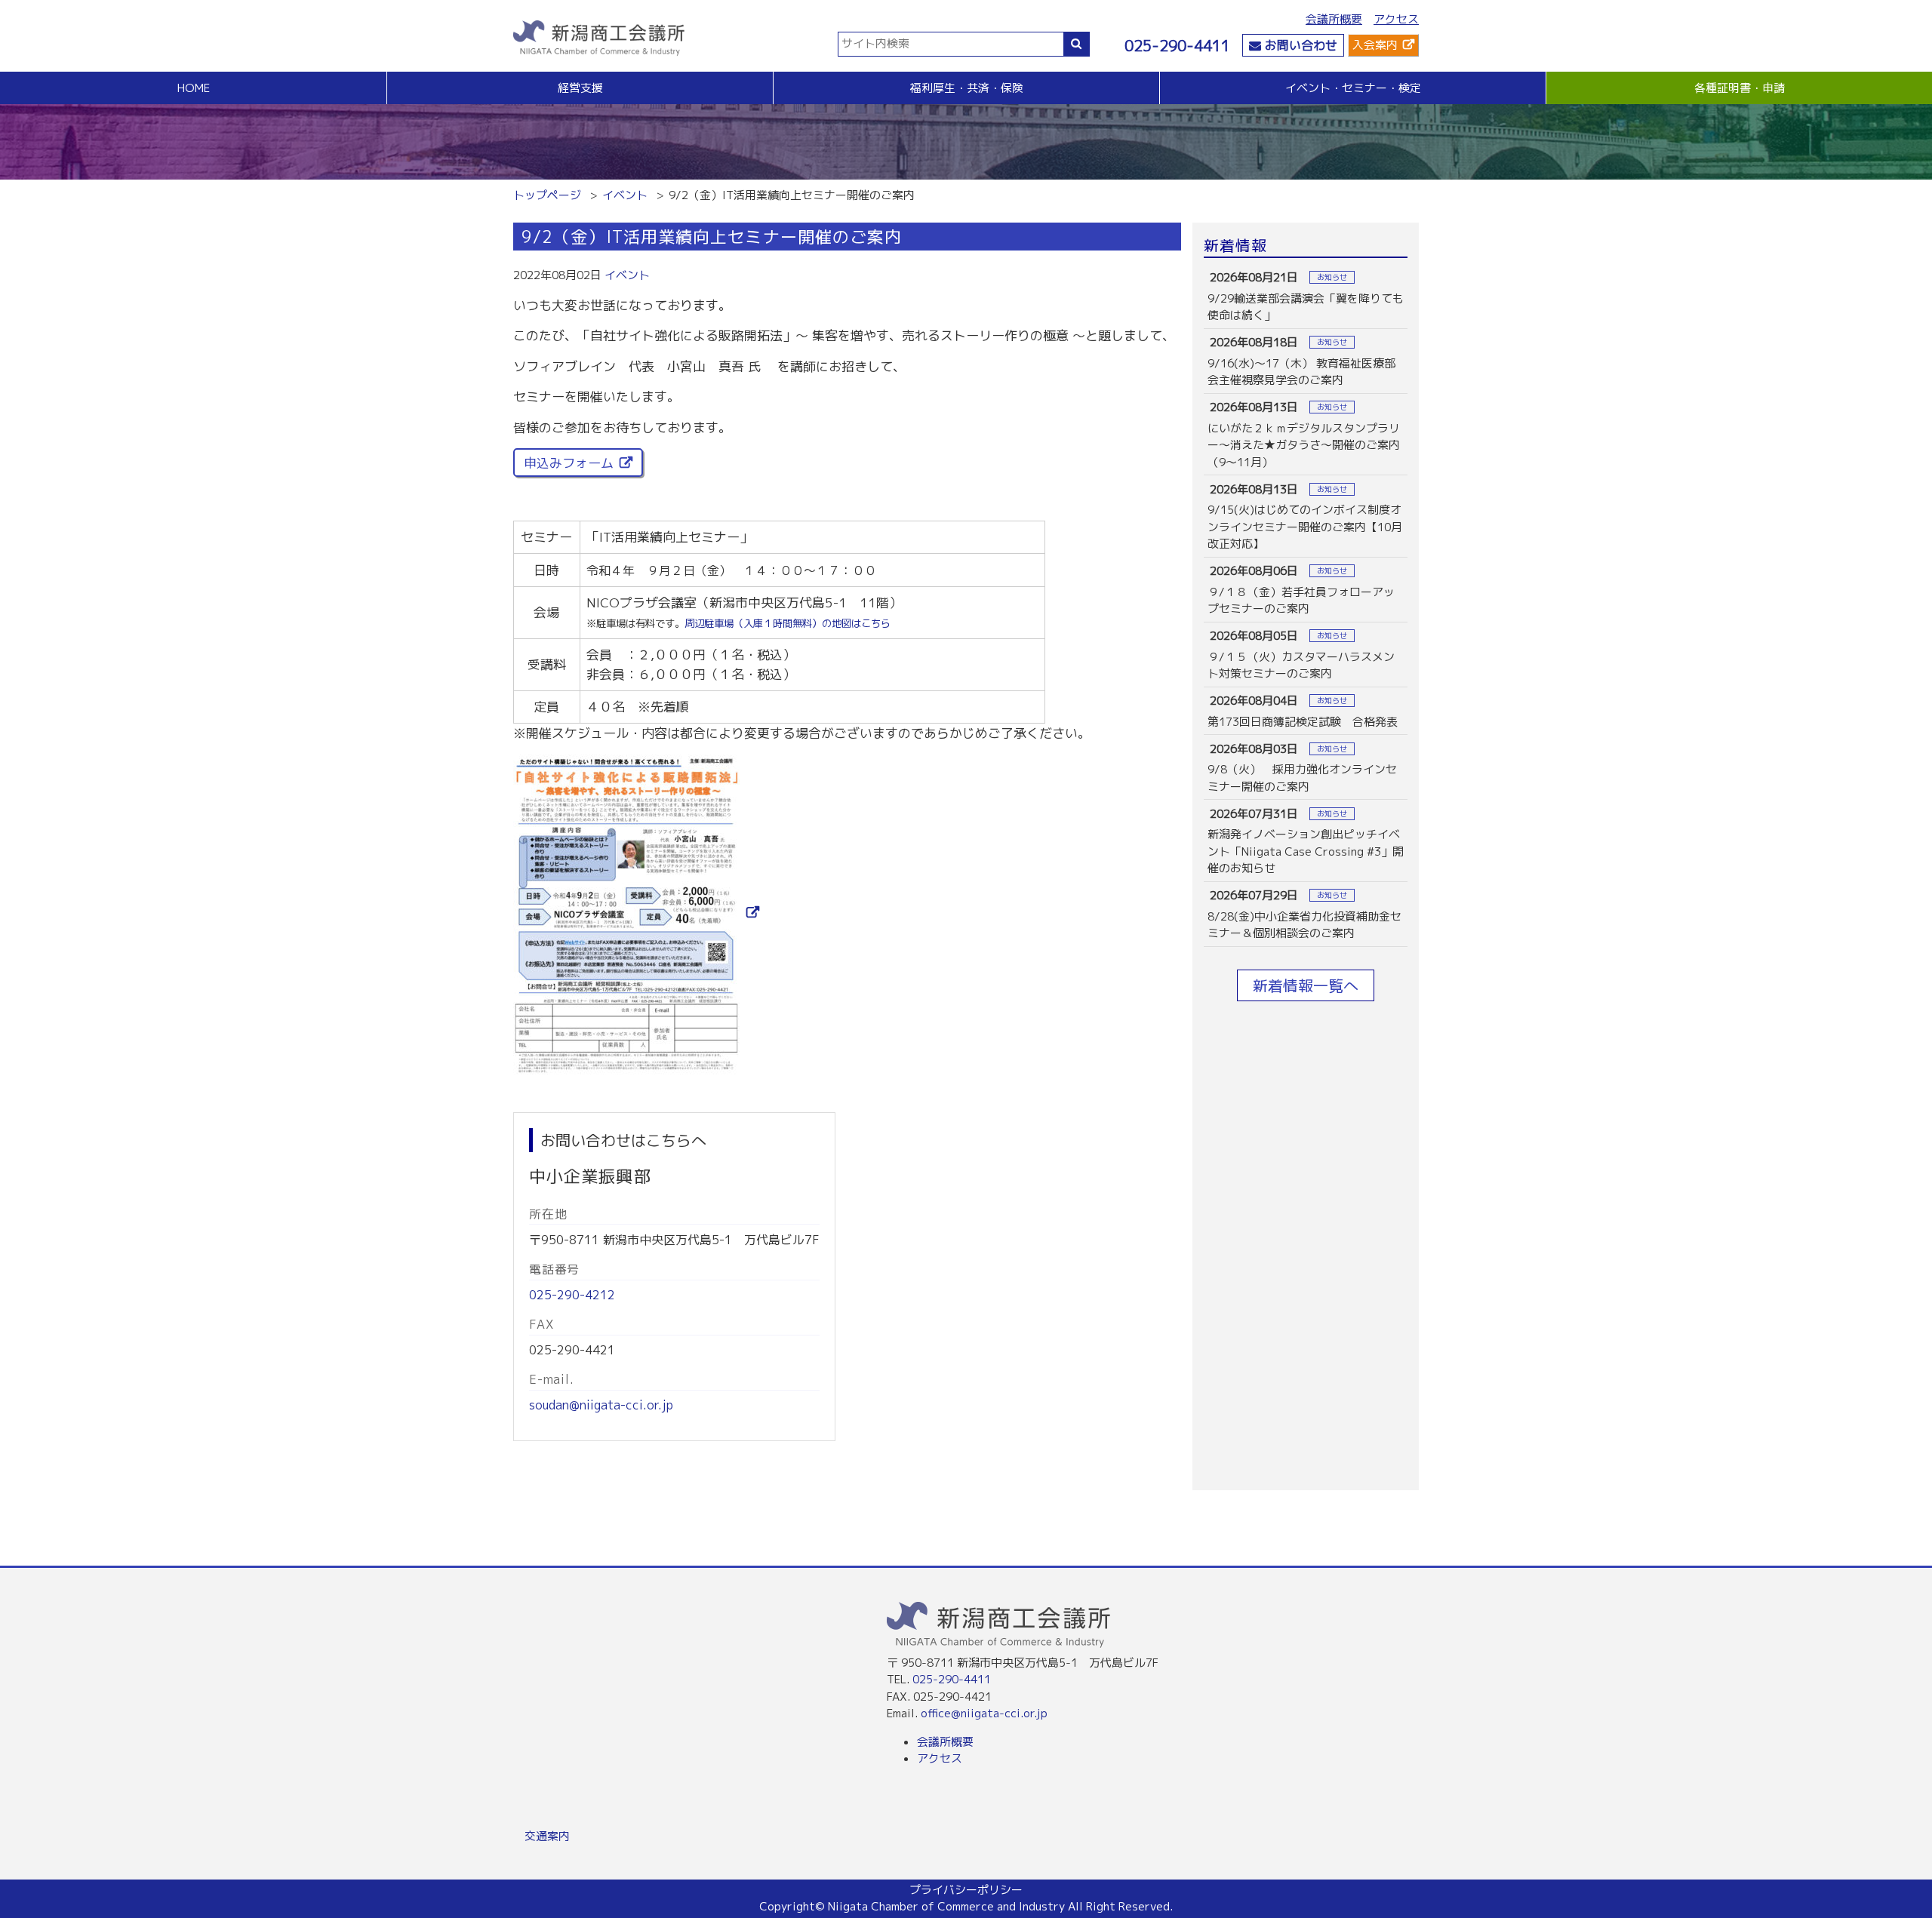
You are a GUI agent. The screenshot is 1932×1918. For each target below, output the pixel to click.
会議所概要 (1334, 19)
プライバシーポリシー (966, 1890)
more (1306, 296)
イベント (625, 195)
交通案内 (547, 1836)
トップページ (547, 195)
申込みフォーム (569, 463)
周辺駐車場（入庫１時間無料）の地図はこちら (788, 623)
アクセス (1396, 19)
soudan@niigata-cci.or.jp (601, 1405)
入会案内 (1375, 45)
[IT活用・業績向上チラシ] (636, 913)
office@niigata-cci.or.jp (984, 1713)
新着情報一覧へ (1306, 985)
